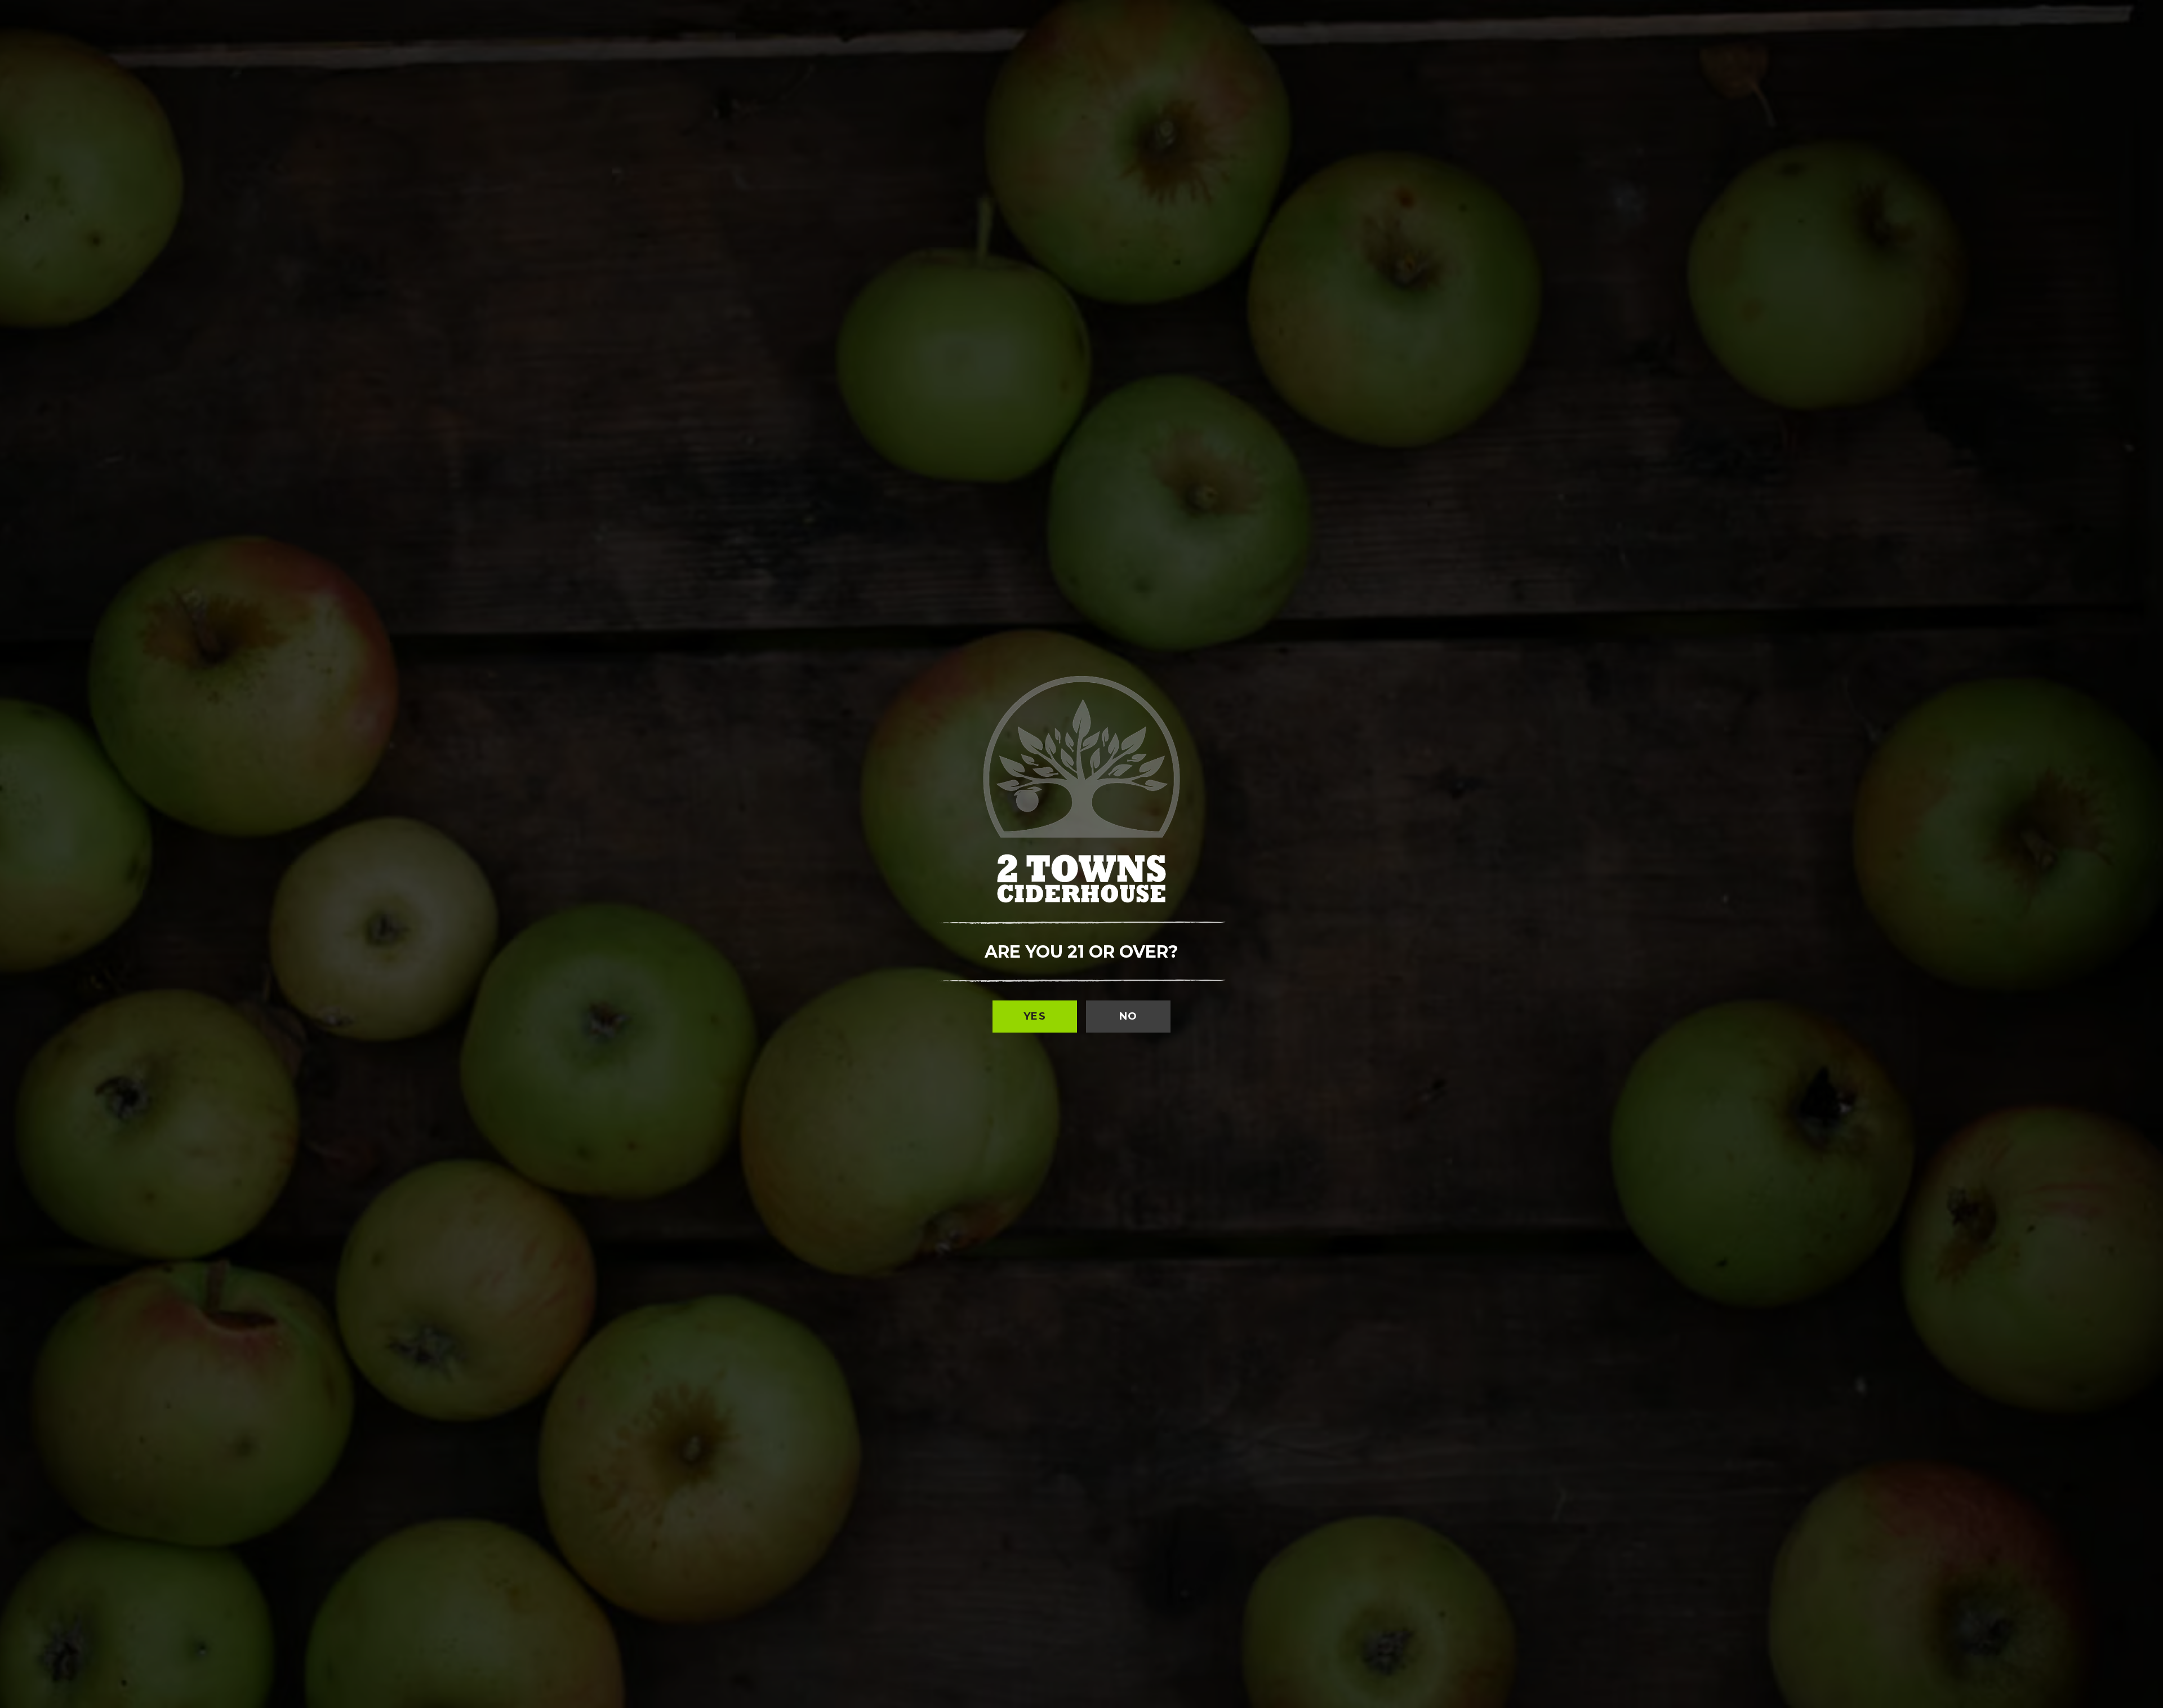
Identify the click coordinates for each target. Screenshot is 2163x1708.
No (1129, 1016)
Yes (1035, 1016)
